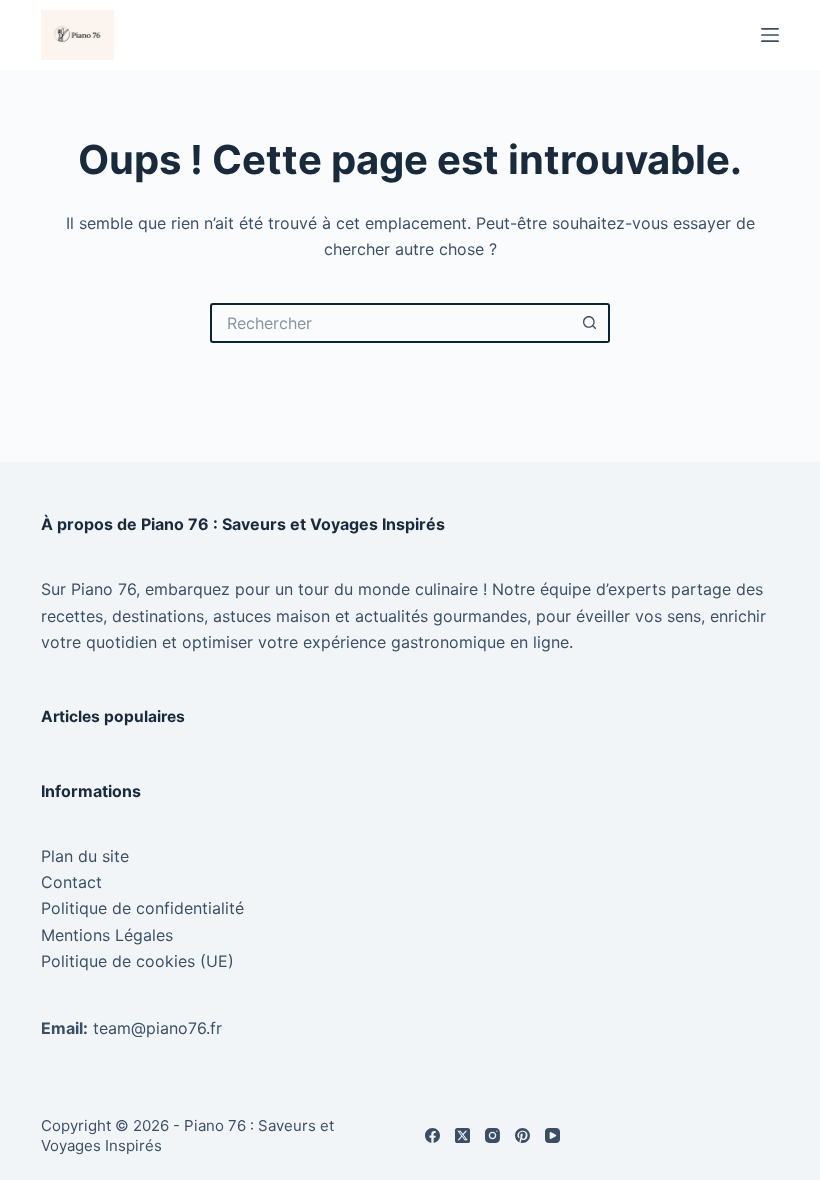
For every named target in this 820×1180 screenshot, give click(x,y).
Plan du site (85, 856)
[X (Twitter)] (462, 1135)
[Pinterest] (522, 1135)
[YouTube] (552, 1135)
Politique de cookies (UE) (137, 961)
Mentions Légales (107, 935)
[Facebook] (432, 1135)
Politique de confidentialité (142, 908)
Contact (71, 882)
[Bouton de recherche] (590, 323)
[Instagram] (492, 1135)
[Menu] (770, 35)
